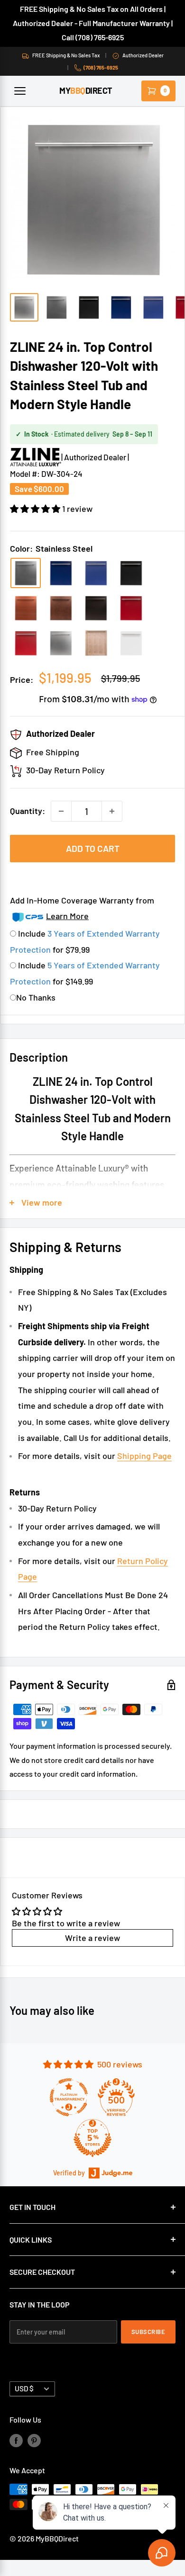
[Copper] (26, 608)
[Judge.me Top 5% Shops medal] (92, 2138)
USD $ (24, 2388)
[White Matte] (131, 643)
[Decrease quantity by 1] (61, 811)
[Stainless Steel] (26, 573)
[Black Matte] (131, 573)
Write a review (92, 1938)
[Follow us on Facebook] (16, 2440)
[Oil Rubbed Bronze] (96, 608)
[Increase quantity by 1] (112, 811)
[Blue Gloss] (61, 573)
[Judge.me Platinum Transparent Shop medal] (69, 2097)
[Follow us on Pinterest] (34, 2440)
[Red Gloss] (131, 608)
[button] (36, 509)
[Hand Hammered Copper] (61, 608)
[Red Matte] (26, 643)
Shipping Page (144, 1456)
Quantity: (28, 811)
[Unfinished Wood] (96, 643)
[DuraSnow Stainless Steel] (61, 643)
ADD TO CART (93, 848)
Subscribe (148, 2332)
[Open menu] (20, 91)
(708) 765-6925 (101, 67)
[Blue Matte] (96, 573)
